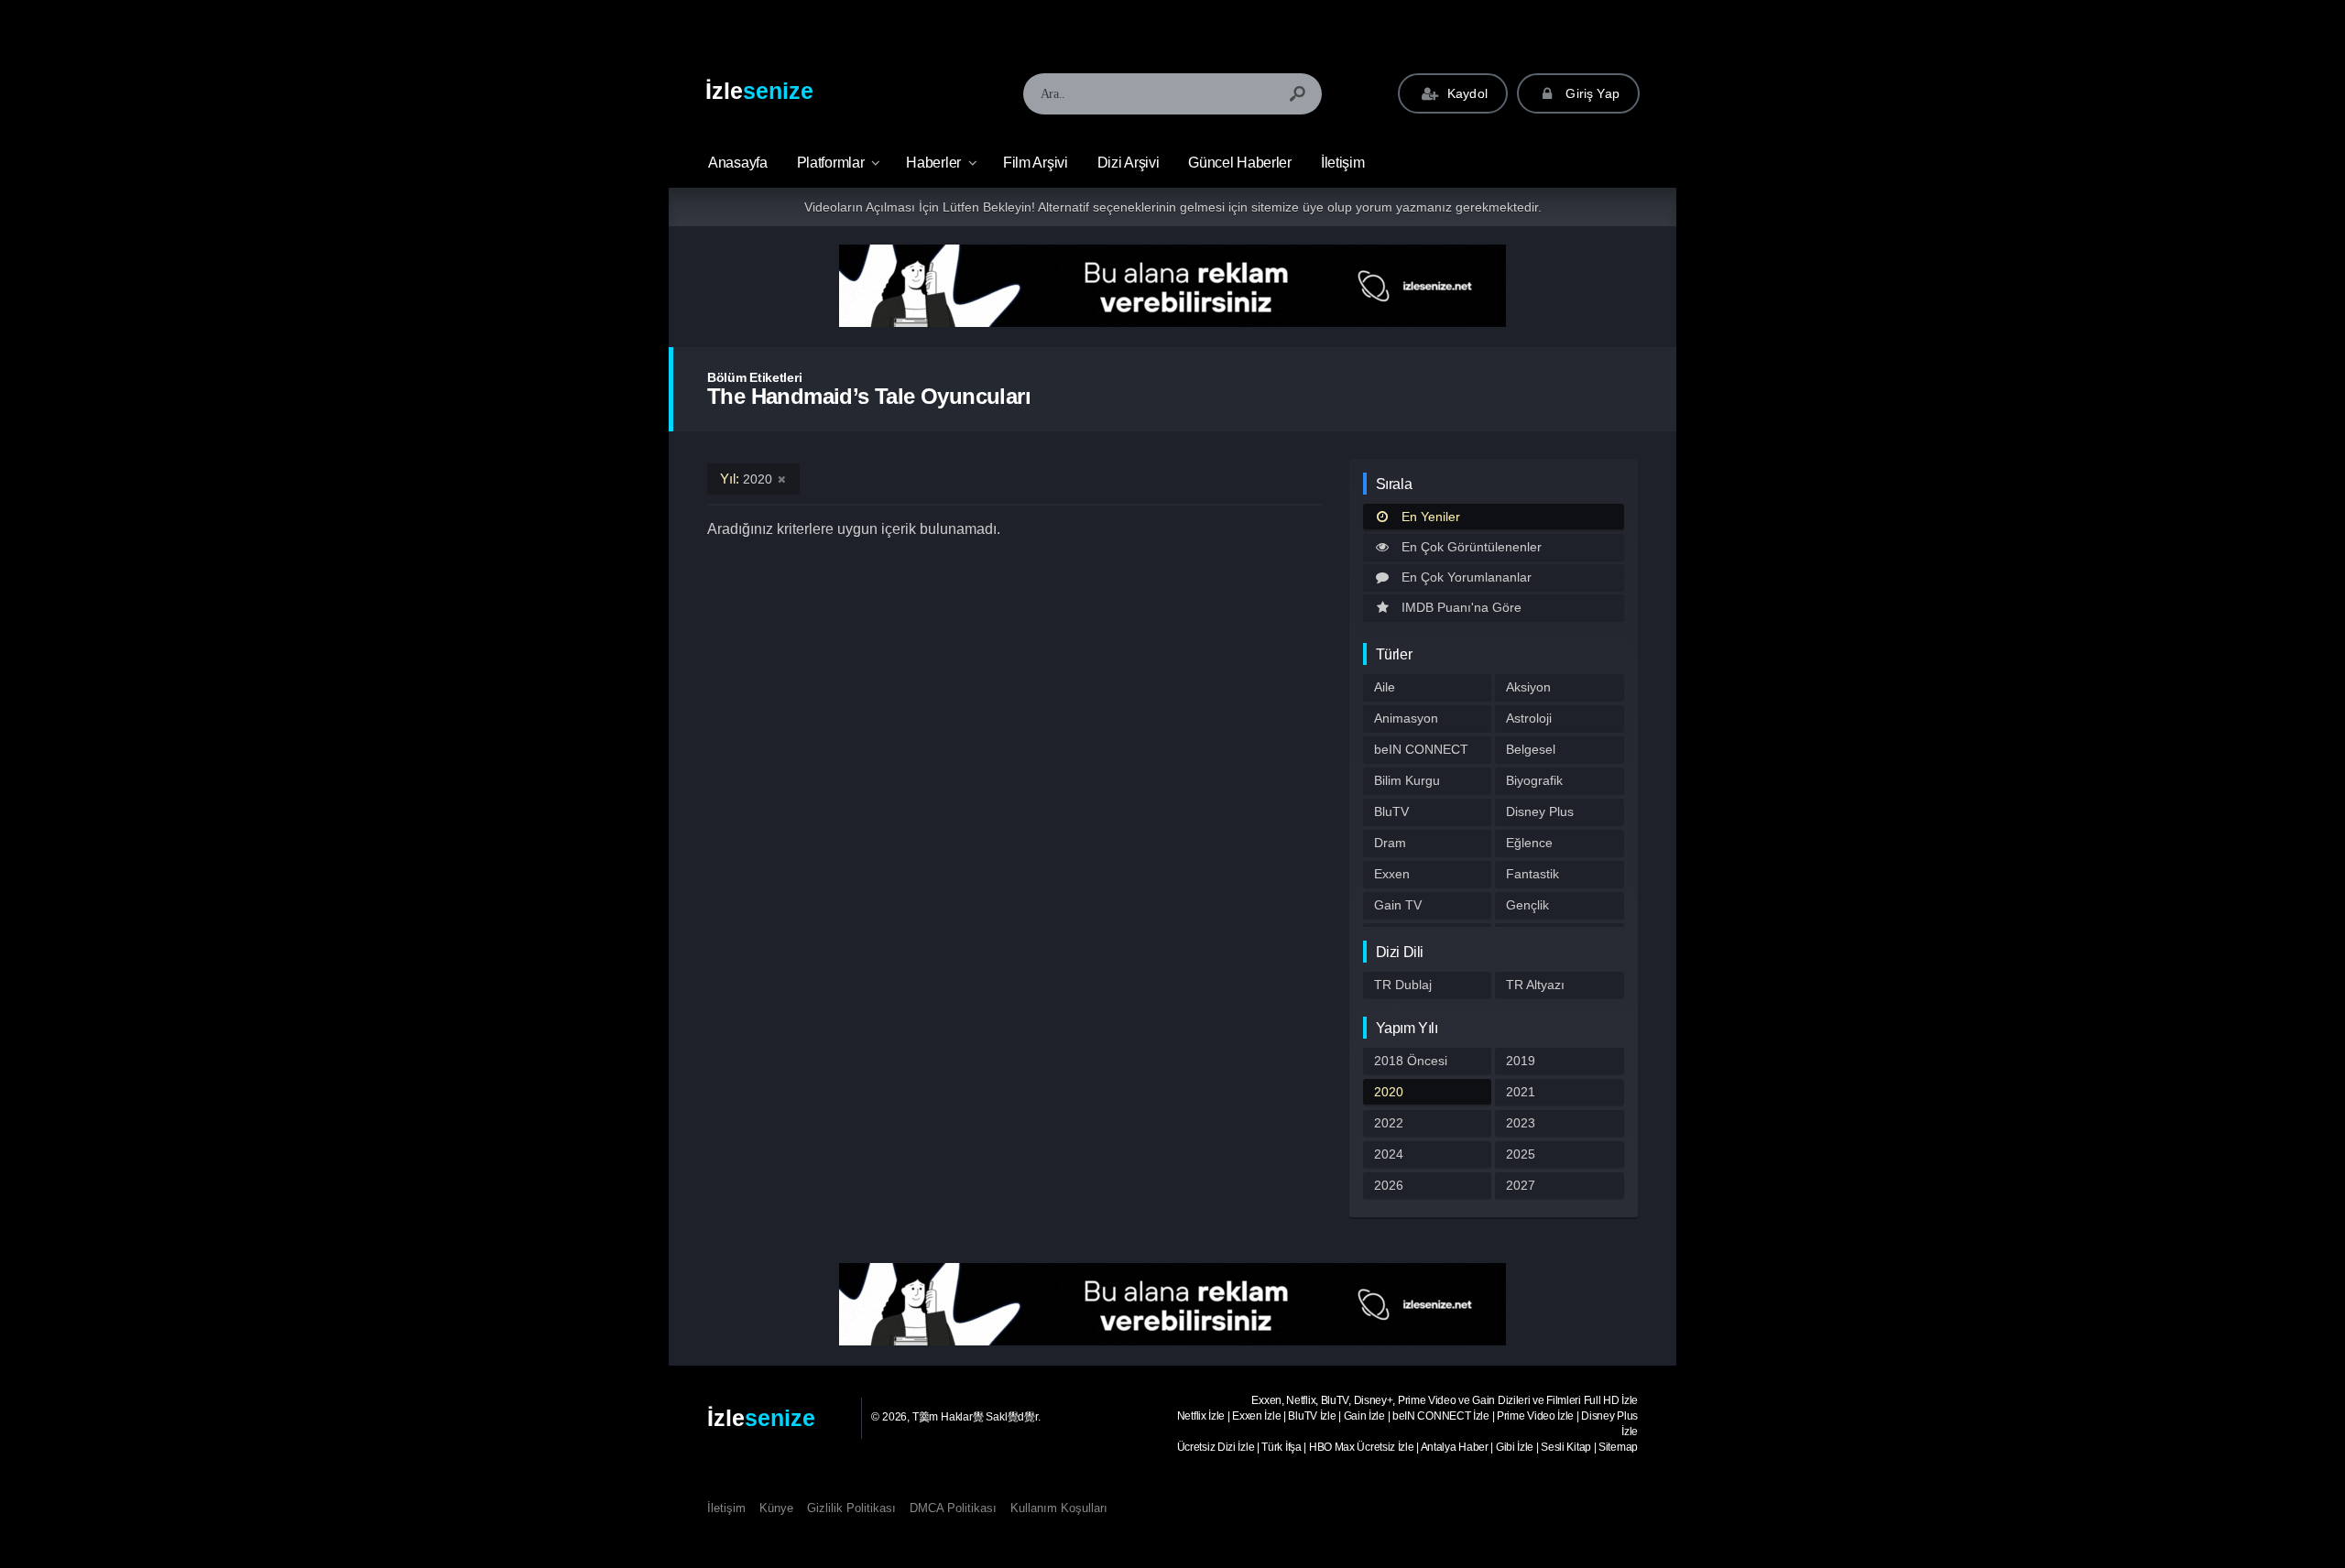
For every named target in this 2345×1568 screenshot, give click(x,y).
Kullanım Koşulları (1059, 1508)
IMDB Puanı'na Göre (1462, 607)
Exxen (1392, 874)
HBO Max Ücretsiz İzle (1362, 1447)
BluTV (1391, 811)
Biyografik (1534, 780)
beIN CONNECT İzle (1441, 1416)
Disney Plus (1540, 811)
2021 (1521, 1092)
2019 (1521, 1061)
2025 (1521, 1154)
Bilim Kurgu (1407, 780)
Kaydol (1466, 93)
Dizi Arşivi (1129, 163)
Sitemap (1618, 1447)
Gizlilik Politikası (851, 1508)
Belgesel (1531, 749)
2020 (1389, 1092)
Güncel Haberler (1240, 163)
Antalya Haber (1455, 1447)
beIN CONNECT (1421, 749)
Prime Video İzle (1535, 1416)
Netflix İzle (1201, 1416)
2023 (1521, 1123)
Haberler (933, 163)
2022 (1389, 1123)
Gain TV (1398, 905)
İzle (759, 91)
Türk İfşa (1281, 1447)
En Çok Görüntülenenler (1472, 547)
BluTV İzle (1312, 1416)
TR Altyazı (1535, 985)
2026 (1389, 1185)
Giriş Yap (1591, 93)
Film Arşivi (1036, 163)
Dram (1390, 843)
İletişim (1343, 163)
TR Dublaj (1403, 985)
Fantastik (1532, 874)
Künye (776, 1508)
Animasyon (1406, 718)
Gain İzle (1364, 1416)
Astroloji (1529, 718)
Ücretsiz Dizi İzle (1216, 1447)
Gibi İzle (1515, 1447)
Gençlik (1527, 905)
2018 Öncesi (1411, 1061)
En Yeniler (1431, 517)
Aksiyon (1528, 687)
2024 (1389, 1154)
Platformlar (831, 163)
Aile (1385, 687)
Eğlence (1529, 843)
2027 (1521, 1185)
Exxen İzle (1256, 1416)
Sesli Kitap (1566, 1447)
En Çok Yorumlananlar (1467, 577)
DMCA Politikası (953, 1508)
